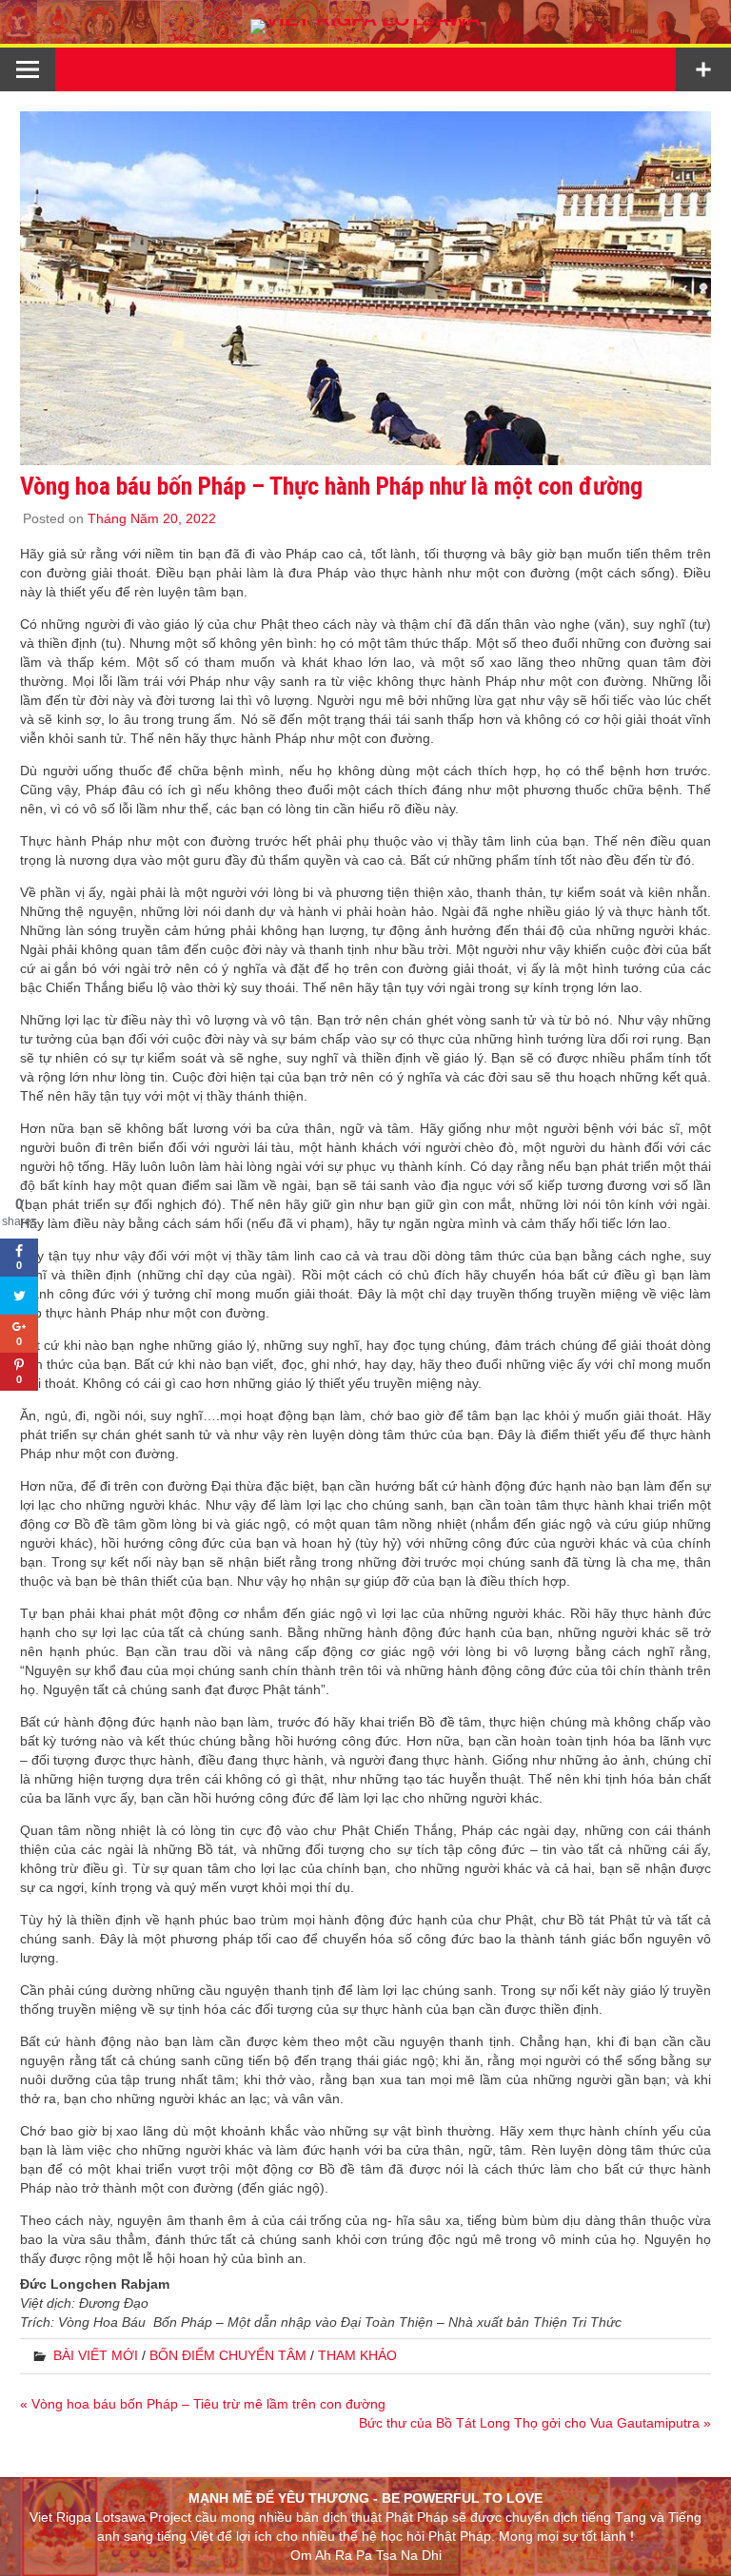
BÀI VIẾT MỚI (96, 2355)
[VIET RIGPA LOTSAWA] (365, 19)
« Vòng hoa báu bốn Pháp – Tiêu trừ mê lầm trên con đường (203, 2404)
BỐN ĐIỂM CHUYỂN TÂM (228, 2355)
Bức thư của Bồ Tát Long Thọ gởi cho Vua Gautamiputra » (535, 2423)
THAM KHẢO (357, 2355)
